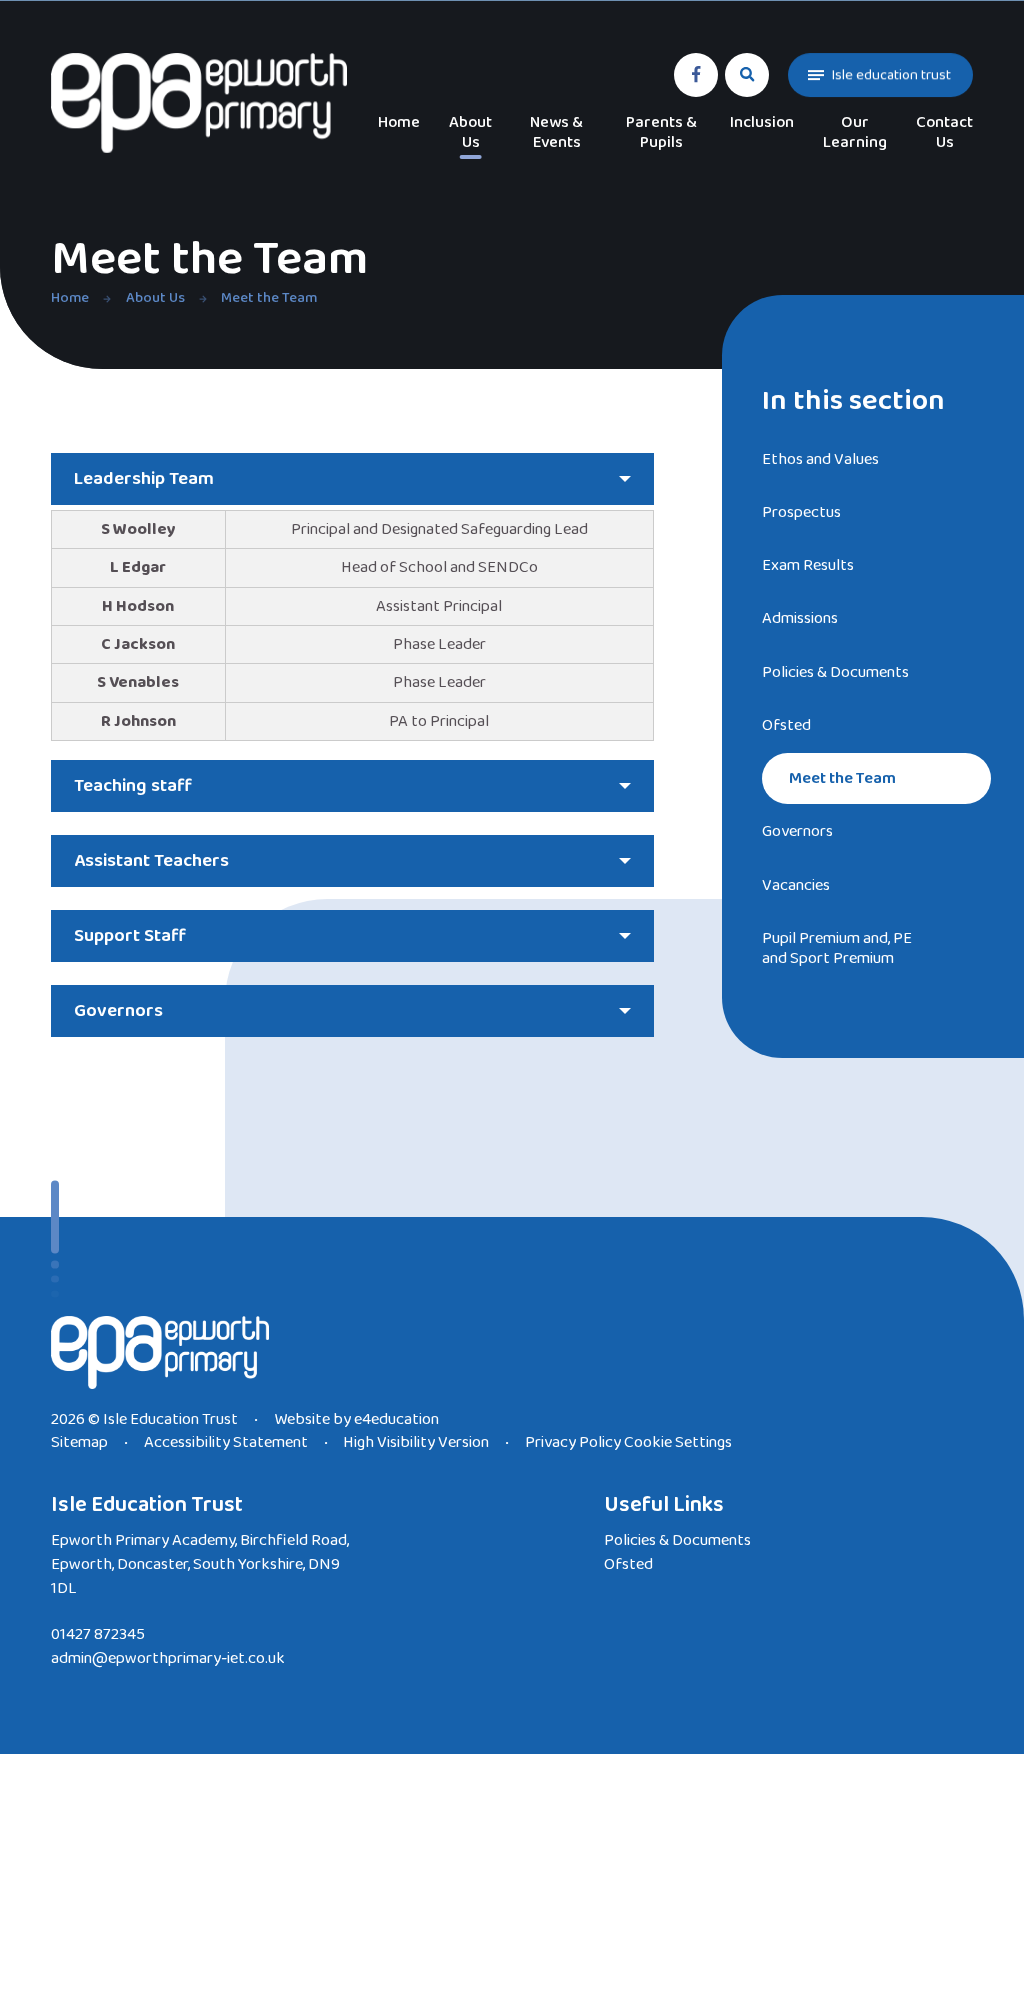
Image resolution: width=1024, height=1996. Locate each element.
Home (70, 298)
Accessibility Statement (226, 1442)
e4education (396, 1419)
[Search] (748, 75)
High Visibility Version (416, 1442)
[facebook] (696, 75)
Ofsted (628, 1564)
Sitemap (79, 1442)
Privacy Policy (573, 1442)
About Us (155, 298)
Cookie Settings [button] (678, 1442)
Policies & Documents (677, 1540)
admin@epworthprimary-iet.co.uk (168, 1658)
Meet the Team (269, 298)
